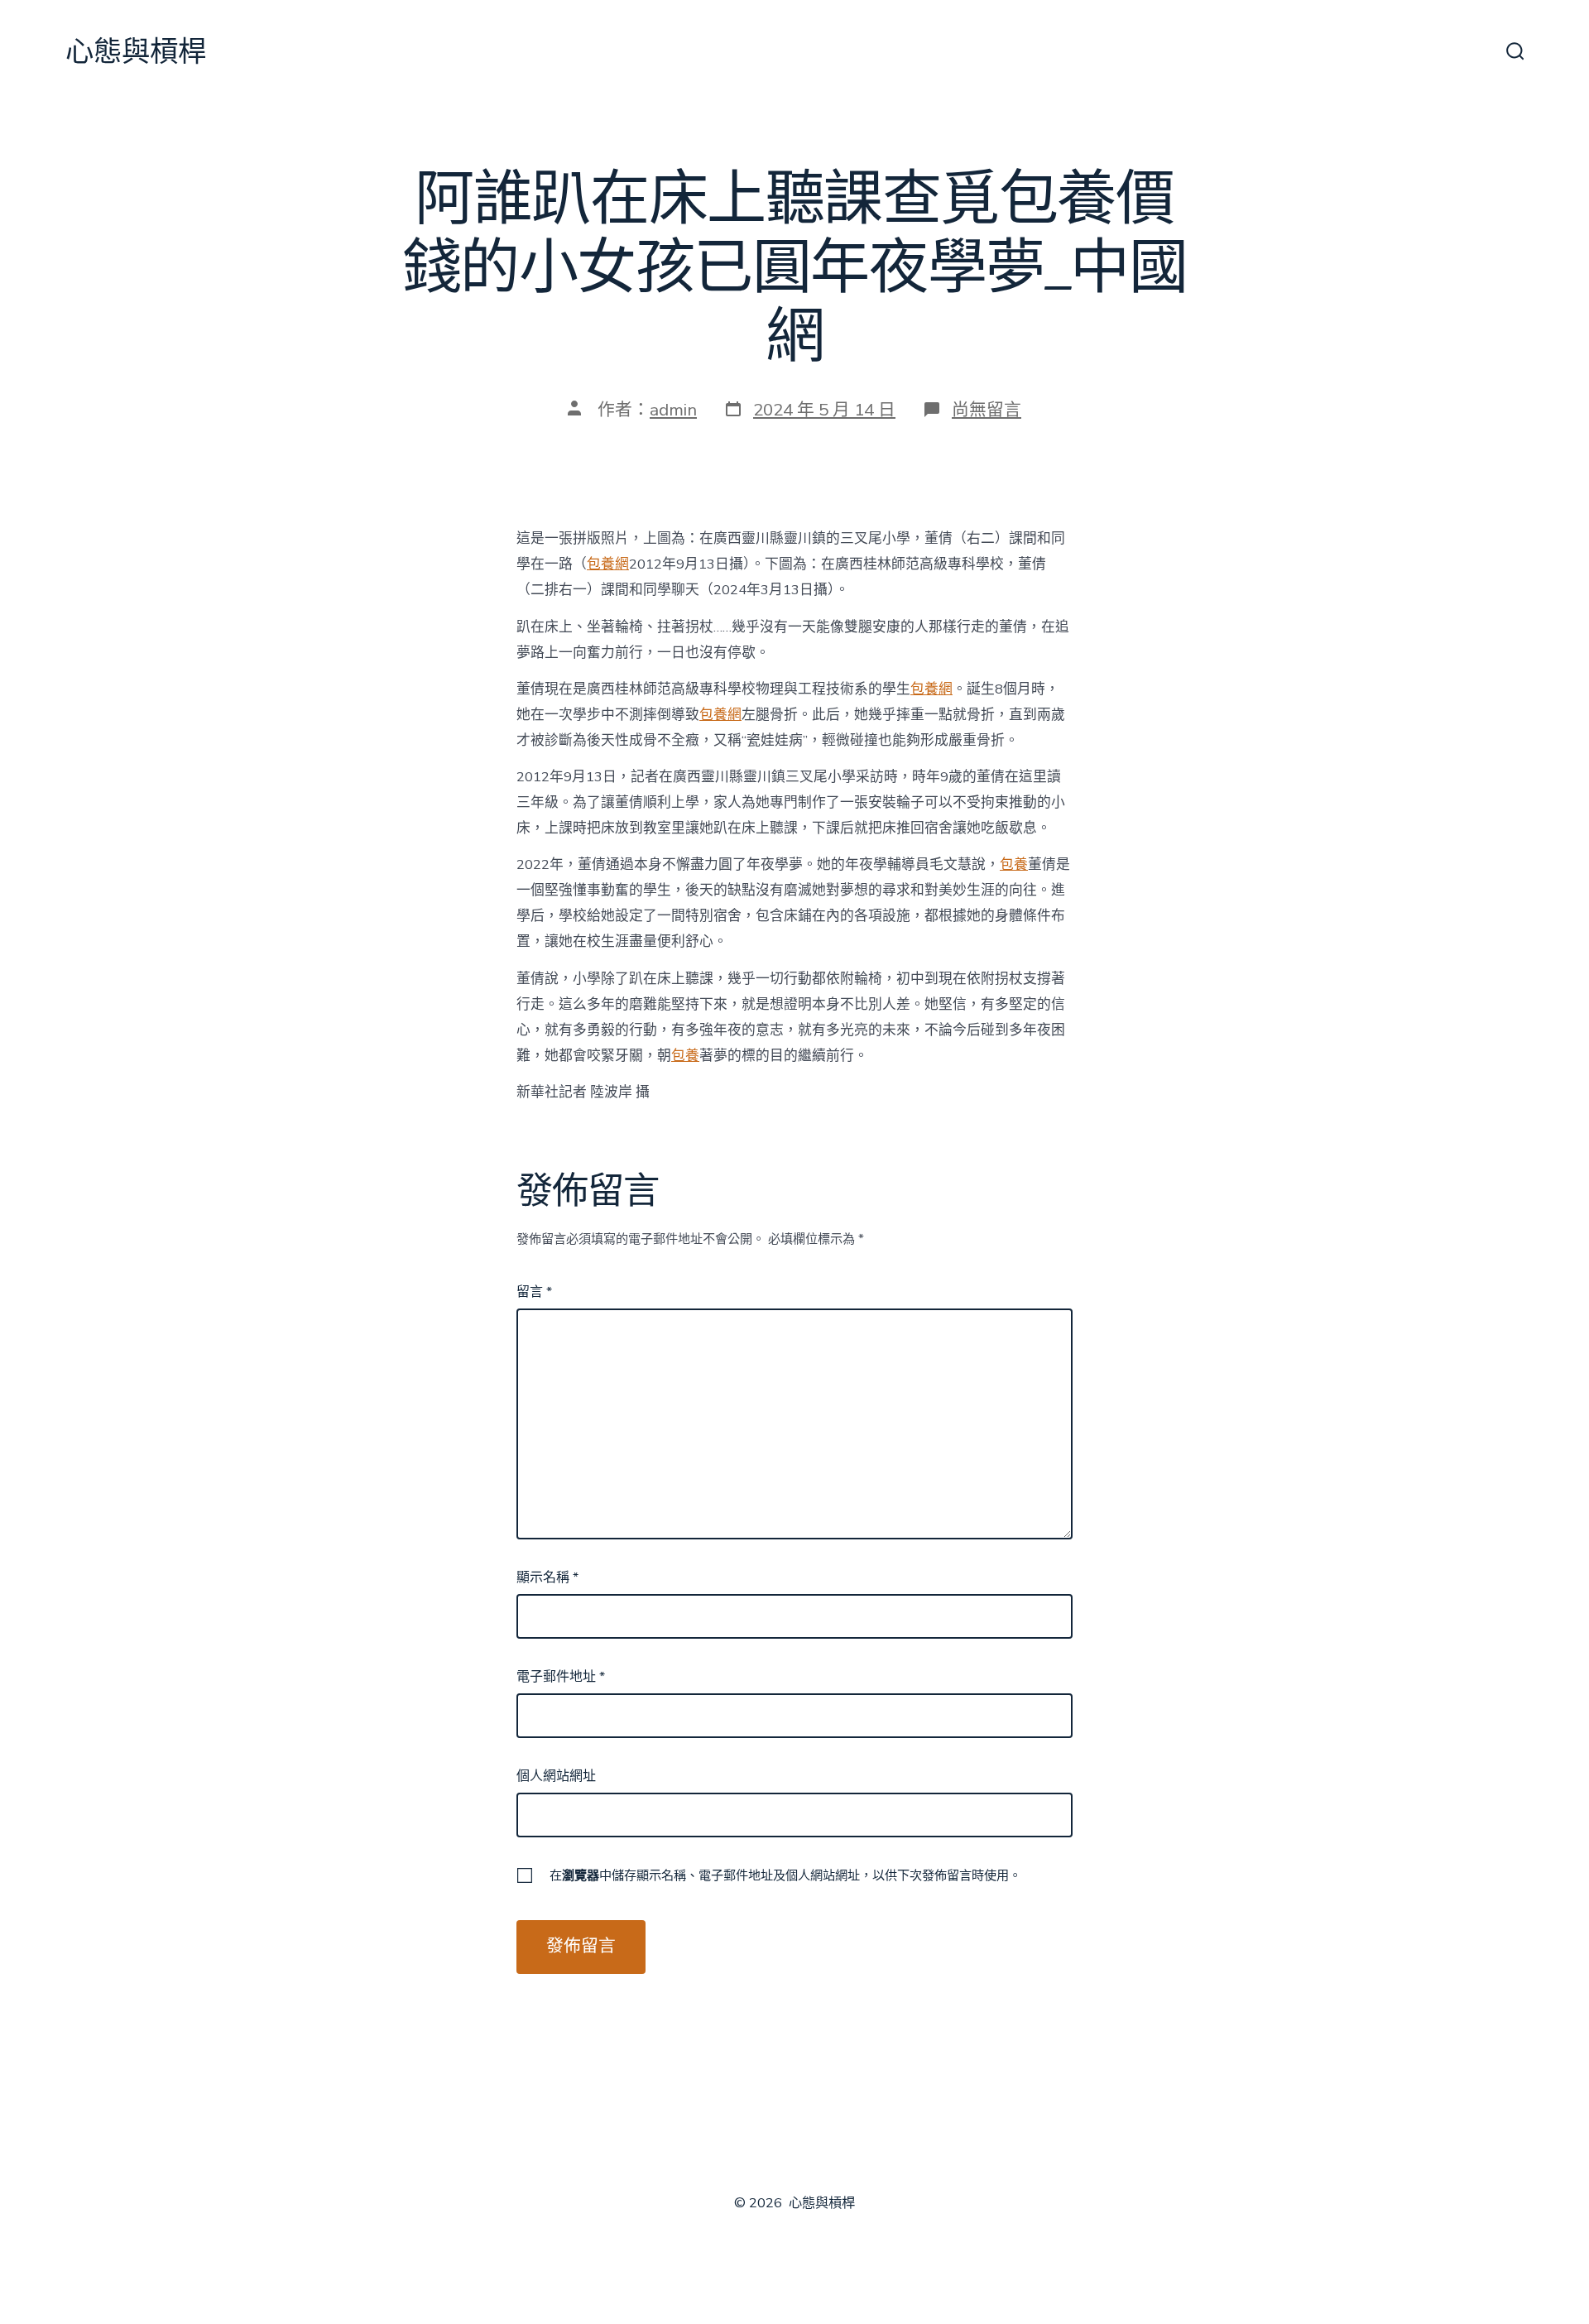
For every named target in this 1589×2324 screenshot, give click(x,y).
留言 (534, 1292)
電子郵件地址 (561, 1677)
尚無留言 (987, 410)
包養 (1014, 864)
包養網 (608, 564)
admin (673, 410)
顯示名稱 (547, 1577)
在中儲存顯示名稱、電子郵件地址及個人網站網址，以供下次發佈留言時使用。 (785, 1875)
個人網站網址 (556, 1776)
